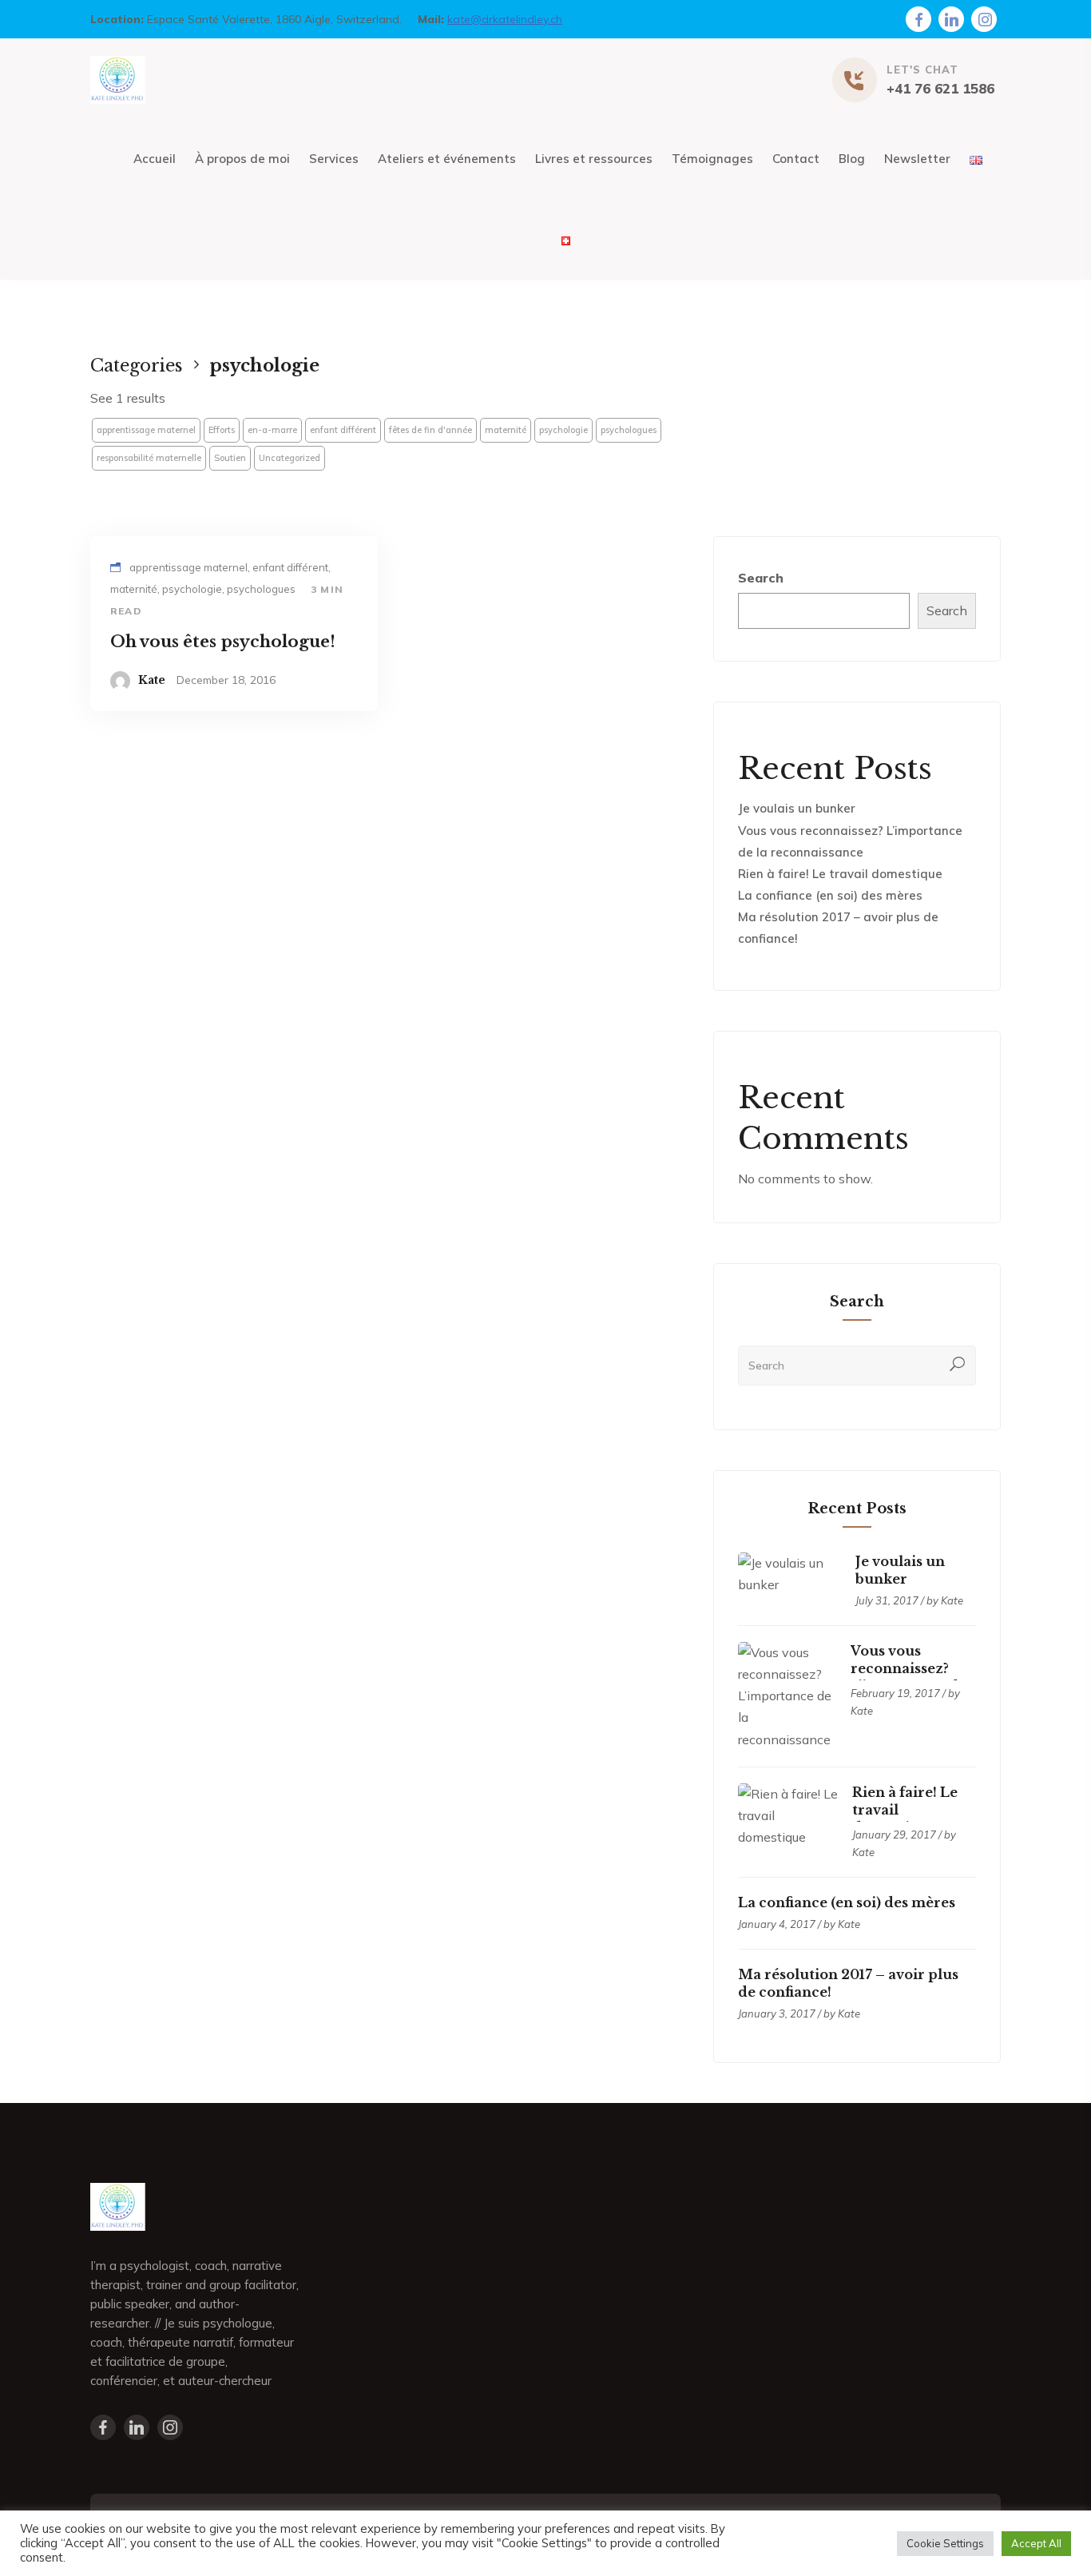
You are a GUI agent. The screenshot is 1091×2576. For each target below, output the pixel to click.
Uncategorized (290, 458)
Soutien (230, 458)
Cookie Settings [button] (945, 2543)
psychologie (563, 430)
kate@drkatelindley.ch (505, 19)
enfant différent (343, 430)
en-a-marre (272, 430)
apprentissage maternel (146, 430)
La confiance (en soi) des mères (830, 895)
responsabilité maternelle (149, 458)
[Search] (958, 1366)
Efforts (222, 430)
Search (761, 578)
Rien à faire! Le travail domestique (840, 874)
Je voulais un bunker (797, 808)
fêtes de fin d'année (430, 430)
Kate (152, 680)
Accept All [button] (1036, 2543)
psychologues (629, 430)
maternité (506, 430)
